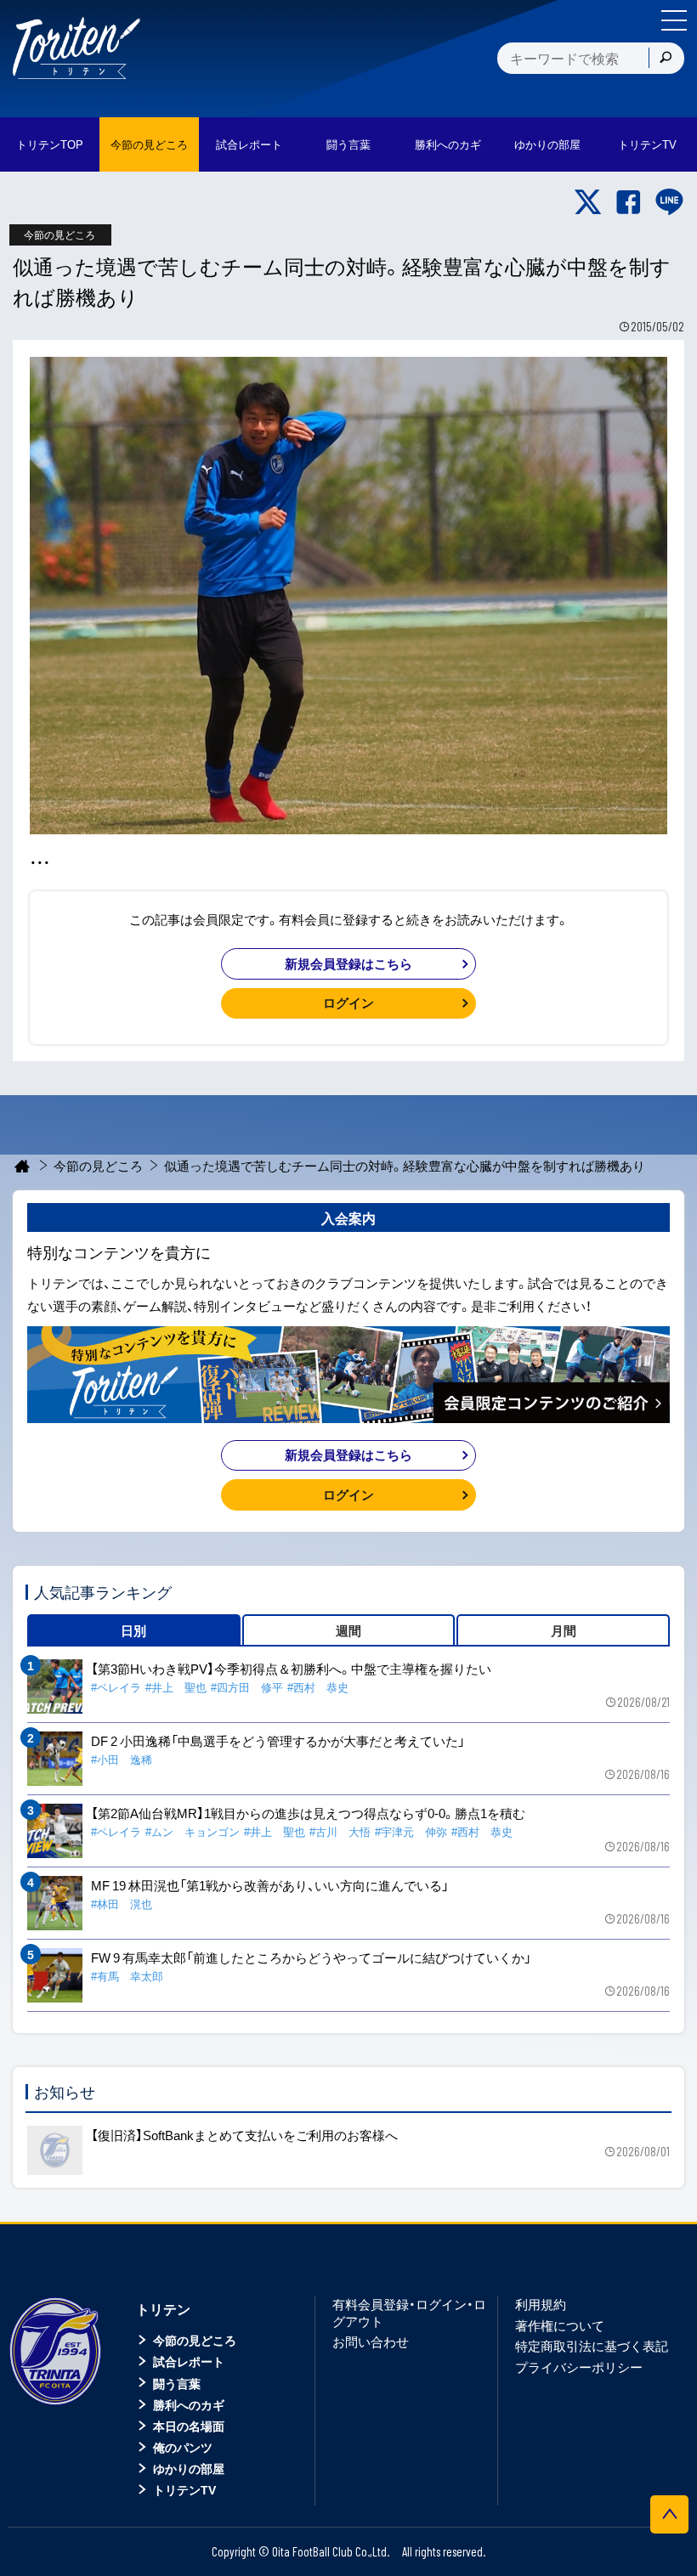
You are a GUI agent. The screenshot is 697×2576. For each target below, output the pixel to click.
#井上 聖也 (176, 1687)
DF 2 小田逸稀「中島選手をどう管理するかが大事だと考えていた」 (278, 1741)
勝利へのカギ (189, 2404)
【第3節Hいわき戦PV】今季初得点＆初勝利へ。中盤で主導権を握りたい (291, 1669)
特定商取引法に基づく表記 (592, 2346)
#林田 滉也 (122, 1904)
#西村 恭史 (318, 1687)
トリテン (163, 2308)
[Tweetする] (588, 202)
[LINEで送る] (669, 202)
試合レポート (189, 2361)
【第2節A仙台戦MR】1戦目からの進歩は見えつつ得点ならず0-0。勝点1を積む (308, 1813)
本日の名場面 (189, 2426)
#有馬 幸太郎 (127, 1976)
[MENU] (674, 20)
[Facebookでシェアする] (629, 202)
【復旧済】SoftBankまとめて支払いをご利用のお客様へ (244, 2135)
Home (23, 1166)
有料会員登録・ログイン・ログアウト (409, 2313)
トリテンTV (184, 2489)
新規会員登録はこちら (348, 963)
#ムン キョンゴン (193, 1831)
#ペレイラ (116, 1687)
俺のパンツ (183, 2447)
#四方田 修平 (247, 1687)
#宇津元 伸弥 (411, 1831)
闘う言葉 (348, 144)
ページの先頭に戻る (669, 2514)
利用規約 (541, 2304)
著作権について (560, 2325)
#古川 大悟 (340, 1831)
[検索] (666, 58)
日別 (133, 1630)
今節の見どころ (98, 1166)
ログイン (348, 1003)
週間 (348, 1630)
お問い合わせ (371, 2342)
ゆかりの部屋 (189, 2468)
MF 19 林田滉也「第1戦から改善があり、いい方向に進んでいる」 (270, 1885)
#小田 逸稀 (122, 1759)
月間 (564, 1630)
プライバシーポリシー (579, 2367)
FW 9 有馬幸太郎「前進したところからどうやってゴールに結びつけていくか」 (311, 1957)
